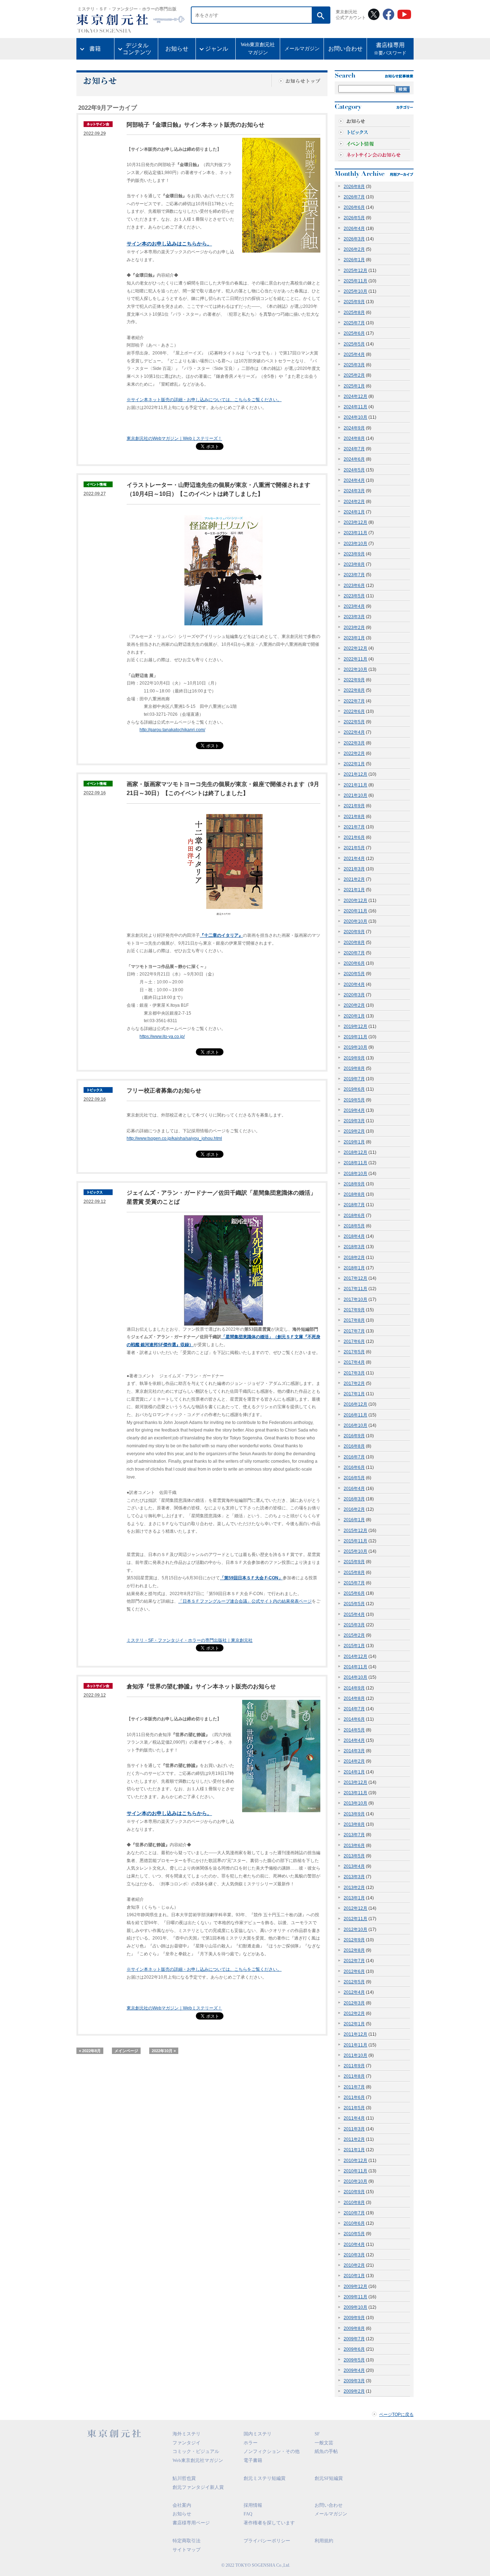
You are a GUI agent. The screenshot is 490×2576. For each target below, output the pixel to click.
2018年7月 (354, 1205)
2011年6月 (354, 2097)
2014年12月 (355, 1656)
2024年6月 (354, 459)
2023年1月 (354, 638)
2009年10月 (355, 2307)
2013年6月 (354, 1846)
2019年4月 (354, 1110)
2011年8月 (354, 2076)
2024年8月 (354, 438)
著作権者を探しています (269, 2523)
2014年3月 (354, 1751)
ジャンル (217, 49)
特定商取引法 (187, 2541)
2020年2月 (354, 1005)
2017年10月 (355, 1299)
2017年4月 (354, 1362)
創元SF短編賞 (329, 2478)
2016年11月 (355, 1415)
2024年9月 (354, 428)
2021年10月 (355, 795)
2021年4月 (354, 859)
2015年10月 (355, 1551)
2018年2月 (354, 1258)
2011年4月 (354, 2118)
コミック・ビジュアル (196, 2451)
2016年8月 (354, 1446)
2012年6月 (354, 1971)
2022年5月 (354, 722)
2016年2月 (354, 1509)
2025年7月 (354, 323)
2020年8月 (354, 943)
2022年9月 (354, 680)
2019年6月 (354, 1089)
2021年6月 (354, 837)
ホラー (251, 2443)
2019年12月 (355, 1026)
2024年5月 (354, 470)
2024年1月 (354, 512)
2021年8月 (354, 817)
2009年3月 (354, 2381)
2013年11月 (355, 1793)
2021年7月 (354, 827)
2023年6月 (354, 586)
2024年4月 (354, 480)
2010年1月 (354, 2276)
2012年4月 (354, 1992)
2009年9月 (354, 2318)
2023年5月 (354, 596)
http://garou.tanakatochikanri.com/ (172, 730)
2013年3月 (354, 1877)
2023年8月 (354, 564)
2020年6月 (354, 963)
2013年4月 (354, 1866)
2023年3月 (354, 617)
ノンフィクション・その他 (272, 2451)
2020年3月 (354, 995)
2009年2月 (354, 2391)
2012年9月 (354, 1940)
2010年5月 (354, 2234)
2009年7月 (354, 2339)
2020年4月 (354, 984)
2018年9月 (354, 1184)
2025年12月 (355, 271)
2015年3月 (354, 1625)
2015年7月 (354, 1583)
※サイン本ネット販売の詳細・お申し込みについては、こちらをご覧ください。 (204, 400)
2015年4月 (354, 1614)
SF (317, 2434)
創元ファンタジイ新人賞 (198, 2487)
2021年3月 (354, 869)
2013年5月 (354, 1856)
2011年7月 (354, 2087)
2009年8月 (354, 2328)
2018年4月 (354, 1236)
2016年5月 (354, 1478)
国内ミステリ (258, 2434)
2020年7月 (354, 953)
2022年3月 (354, 743)
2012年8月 (354, 1950)
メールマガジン (302, 49)
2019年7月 (354, 1079)
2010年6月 (354, 2223)
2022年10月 (355, 669)
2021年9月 (354, 806)
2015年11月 (355, 1541)
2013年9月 (354, 1814)
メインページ (126, 2051)
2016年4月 (354, 1489)
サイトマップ (187, 2550)
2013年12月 (355, 1782)
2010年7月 (354, 2213)
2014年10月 (355, 1677)
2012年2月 (354, 2013)
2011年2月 (354, 2139)
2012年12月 (355, 1908)
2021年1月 (354, 890)
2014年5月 (354, 1730)
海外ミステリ (187, 2434)
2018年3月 (354, 1247)
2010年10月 (355, 2181)
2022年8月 (354, 690)
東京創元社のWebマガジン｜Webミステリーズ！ (174, 438)
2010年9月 (354, 2192)
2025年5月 (354, 344)
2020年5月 (354, 974)
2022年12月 (355, 648)
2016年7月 (354, 1457)
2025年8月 (354, 312)
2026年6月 (354, 207)
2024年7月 (354, 449)
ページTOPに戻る (396, 2415)
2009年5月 (354, 2360)
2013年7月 (354, 1835)
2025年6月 (354, 333)
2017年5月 (354, 1352)
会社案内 (182, 2505)
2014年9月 (354, 1688)
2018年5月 (354, 1226)
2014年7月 (354, 1709)
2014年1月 (354, 1772)
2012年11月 (355, 1919)
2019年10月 (355, 1047)
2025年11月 (355, 281)
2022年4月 (354, 732)
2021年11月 (355, 785)
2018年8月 (354, 1194)
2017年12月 (355, 1278)
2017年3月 (354, 1373)
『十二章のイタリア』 (221, 935)
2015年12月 (355, 1531)
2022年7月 (354, 701)
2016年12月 (355, 1404)
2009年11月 (355, 2297)
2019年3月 (354, 1121)
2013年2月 (354, 1888)
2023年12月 (355, 522)
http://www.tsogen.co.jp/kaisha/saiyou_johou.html (174, 1138)
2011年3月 (354, 2129)
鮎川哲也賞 (184, 2478)
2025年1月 (354, 386)
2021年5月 (354, 848)
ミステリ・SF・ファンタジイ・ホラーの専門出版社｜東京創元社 (190, 1640)
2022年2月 (354, 753)
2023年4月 (354, 606)
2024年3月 (354, 491)
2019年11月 (355, 1037)
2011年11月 (355, 2045)
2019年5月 (354, 1100)
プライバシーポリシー (267, 2541)
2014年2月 (354, 1761)
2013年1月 (354, 1898)
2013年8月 (354, 1824)
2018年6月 (354, 1216)
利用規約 (324, 2541)
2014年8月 (354, 1698)
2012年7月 (354, 1961)
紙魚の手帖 (326, 2451)
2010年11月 (355, 2171)
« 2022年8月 (90, 2051)
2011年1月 (354, 2150)
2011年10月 (355, 2055)
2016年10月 (355, 1425)
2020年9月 (354, 932)
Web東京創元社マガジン (258, 49)
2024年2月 (354, 502)
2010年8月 (354, 2203)
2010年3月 (354, 2255)
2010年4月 (354, 2244)
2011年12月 (355, 2034)
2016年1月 (354, 1520)
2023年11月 (355, 533)
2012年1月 (354, 2024)
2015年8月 (354, 1573)
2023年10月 (355, 544)
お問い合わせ (345, 49)
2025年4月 (354, 354)
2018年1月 (354, 1268)
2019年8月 (354, 1068)
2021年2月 (354, 879)
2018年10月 (355, 1174)
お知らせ (177, 49)
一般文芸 (324, 2443)
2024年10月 (355, 417)
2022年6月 (354, 711)
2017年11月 (355, 1289)
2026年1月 (354, 260)
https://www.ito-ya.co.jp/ (162, 1036)
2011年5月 (354, 2108)
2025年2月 (354, 375)
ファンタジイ (187, 2443)
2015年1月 (354, 1646)
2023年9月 (354, 554)
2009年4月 (354, 2370)
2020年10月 (355, 921)
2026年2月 (354, 249)
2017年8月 (354, 1320)
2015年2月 (354, 1635)
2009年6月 (354, 2349)
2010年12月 (355, 2161)
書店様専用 (390, 49)
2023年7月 (354, 575)
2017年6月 (354, 1341)
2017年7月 (354, 1331)
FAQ (248, 2514)
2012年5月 (354, 1982)
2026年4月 (354, 229)
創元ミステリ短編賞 (265, 2478)
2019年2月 (354, 1131)
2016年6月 (354, 1467)
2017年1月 (354, 1394)
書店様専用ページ (191, 2523)
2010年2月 (354, 2265)
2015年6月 (354, 1593)
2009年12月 (355, 2286)
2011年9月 (354, 2066)
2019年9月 (354, 1058)
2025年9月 (354, 302)
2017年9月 (354, 1310)
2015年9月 (354, 1562)
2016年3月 (354, 1499)
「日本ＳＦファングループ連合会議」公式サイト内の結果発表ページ (245, 1601)
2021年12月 (355, 774)
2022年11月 (355, 659)
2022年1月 (354, 764)
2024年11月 (355, 407)
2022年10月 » (164, 2051)
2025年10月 (355, 291)
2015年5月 (354, 1604)
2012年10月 (355, 1929)
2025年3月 (354, 365)
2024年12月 (355, 396)
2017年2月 (354, 1383)
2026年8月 (354, 187)
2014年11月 (355, 1667)
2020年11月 (355, 911)
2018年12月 (355, 1152)
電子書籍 (253, 2460)
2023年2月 (354, 627)
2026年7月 (354, 197)
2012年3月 (354, 2003)
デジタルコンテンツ (137, 49)
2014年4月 (354, 1740)
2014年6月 (354, 1719)
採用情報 (253, 2505)
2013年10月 (355, 1803)
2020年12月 (355, 901)
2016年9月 (354, 1436)
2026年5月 (354, 218)
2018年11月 (355, 1163)
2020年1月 (354, 1016)
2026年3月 (354, 239)
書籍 (95, 49)
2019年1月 (354, 1142)
